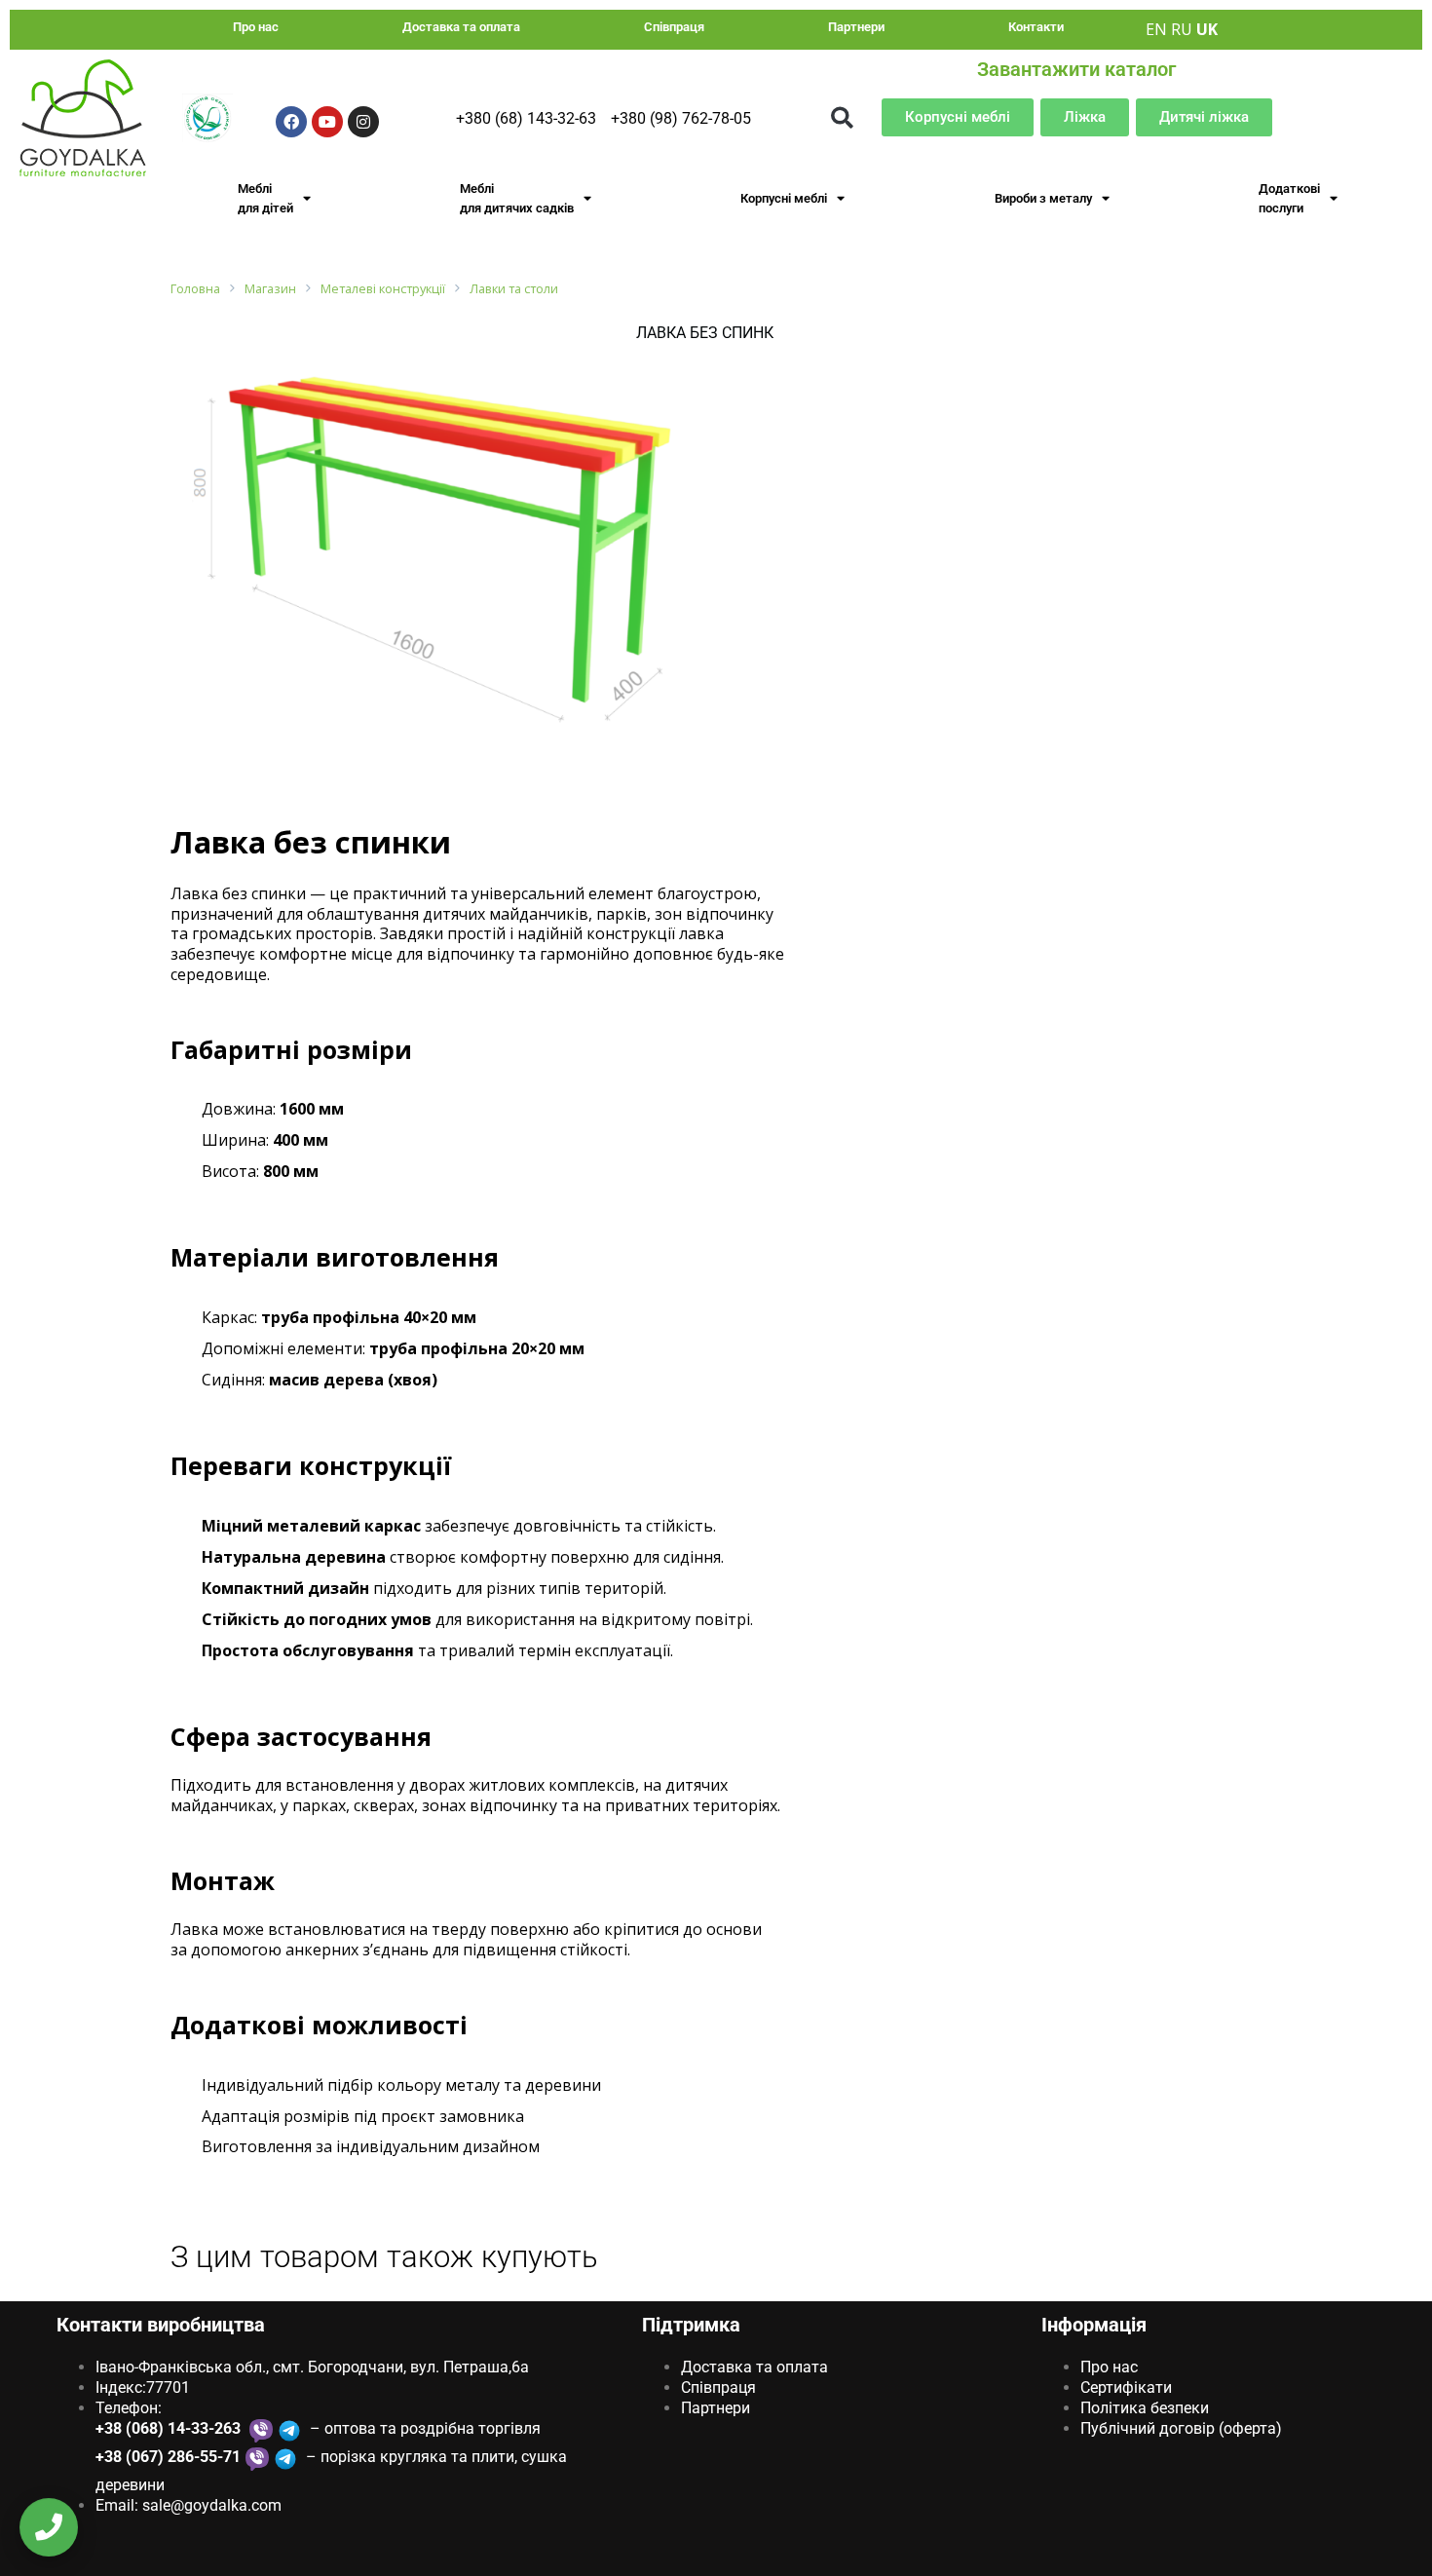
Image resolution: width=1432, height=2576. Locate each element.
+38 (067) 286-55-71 (168, 2457)
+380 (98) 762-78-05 (681, 118)
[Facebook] (291, 122)
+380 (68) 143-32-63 (526, 118)
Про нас (256, 27)
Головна (195, 289)
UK (1207, 29)
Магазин (270, 289)
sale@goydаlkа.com (212, 2505)
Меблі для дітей (265, 198)
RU (1182, 29)
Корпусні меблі (784, 198)
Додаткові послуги (1289, 198)
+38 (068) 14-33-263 (170, 2428)
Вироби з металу (1043, 198)
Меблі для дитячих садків (517, 198)
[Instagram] (363, 122)
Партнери (856, 27)
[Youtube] (327, 122)
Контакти (1036, 27)
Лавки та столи (514, 289)
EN (1156, 29)
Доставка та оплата (461, 27)
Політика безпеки (1145, 2408)
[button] (842, 117)
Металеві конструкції (383, 289)
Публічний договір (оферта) (1181, 2428)
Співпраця (674, 27)
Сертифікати (1126, 2387)
